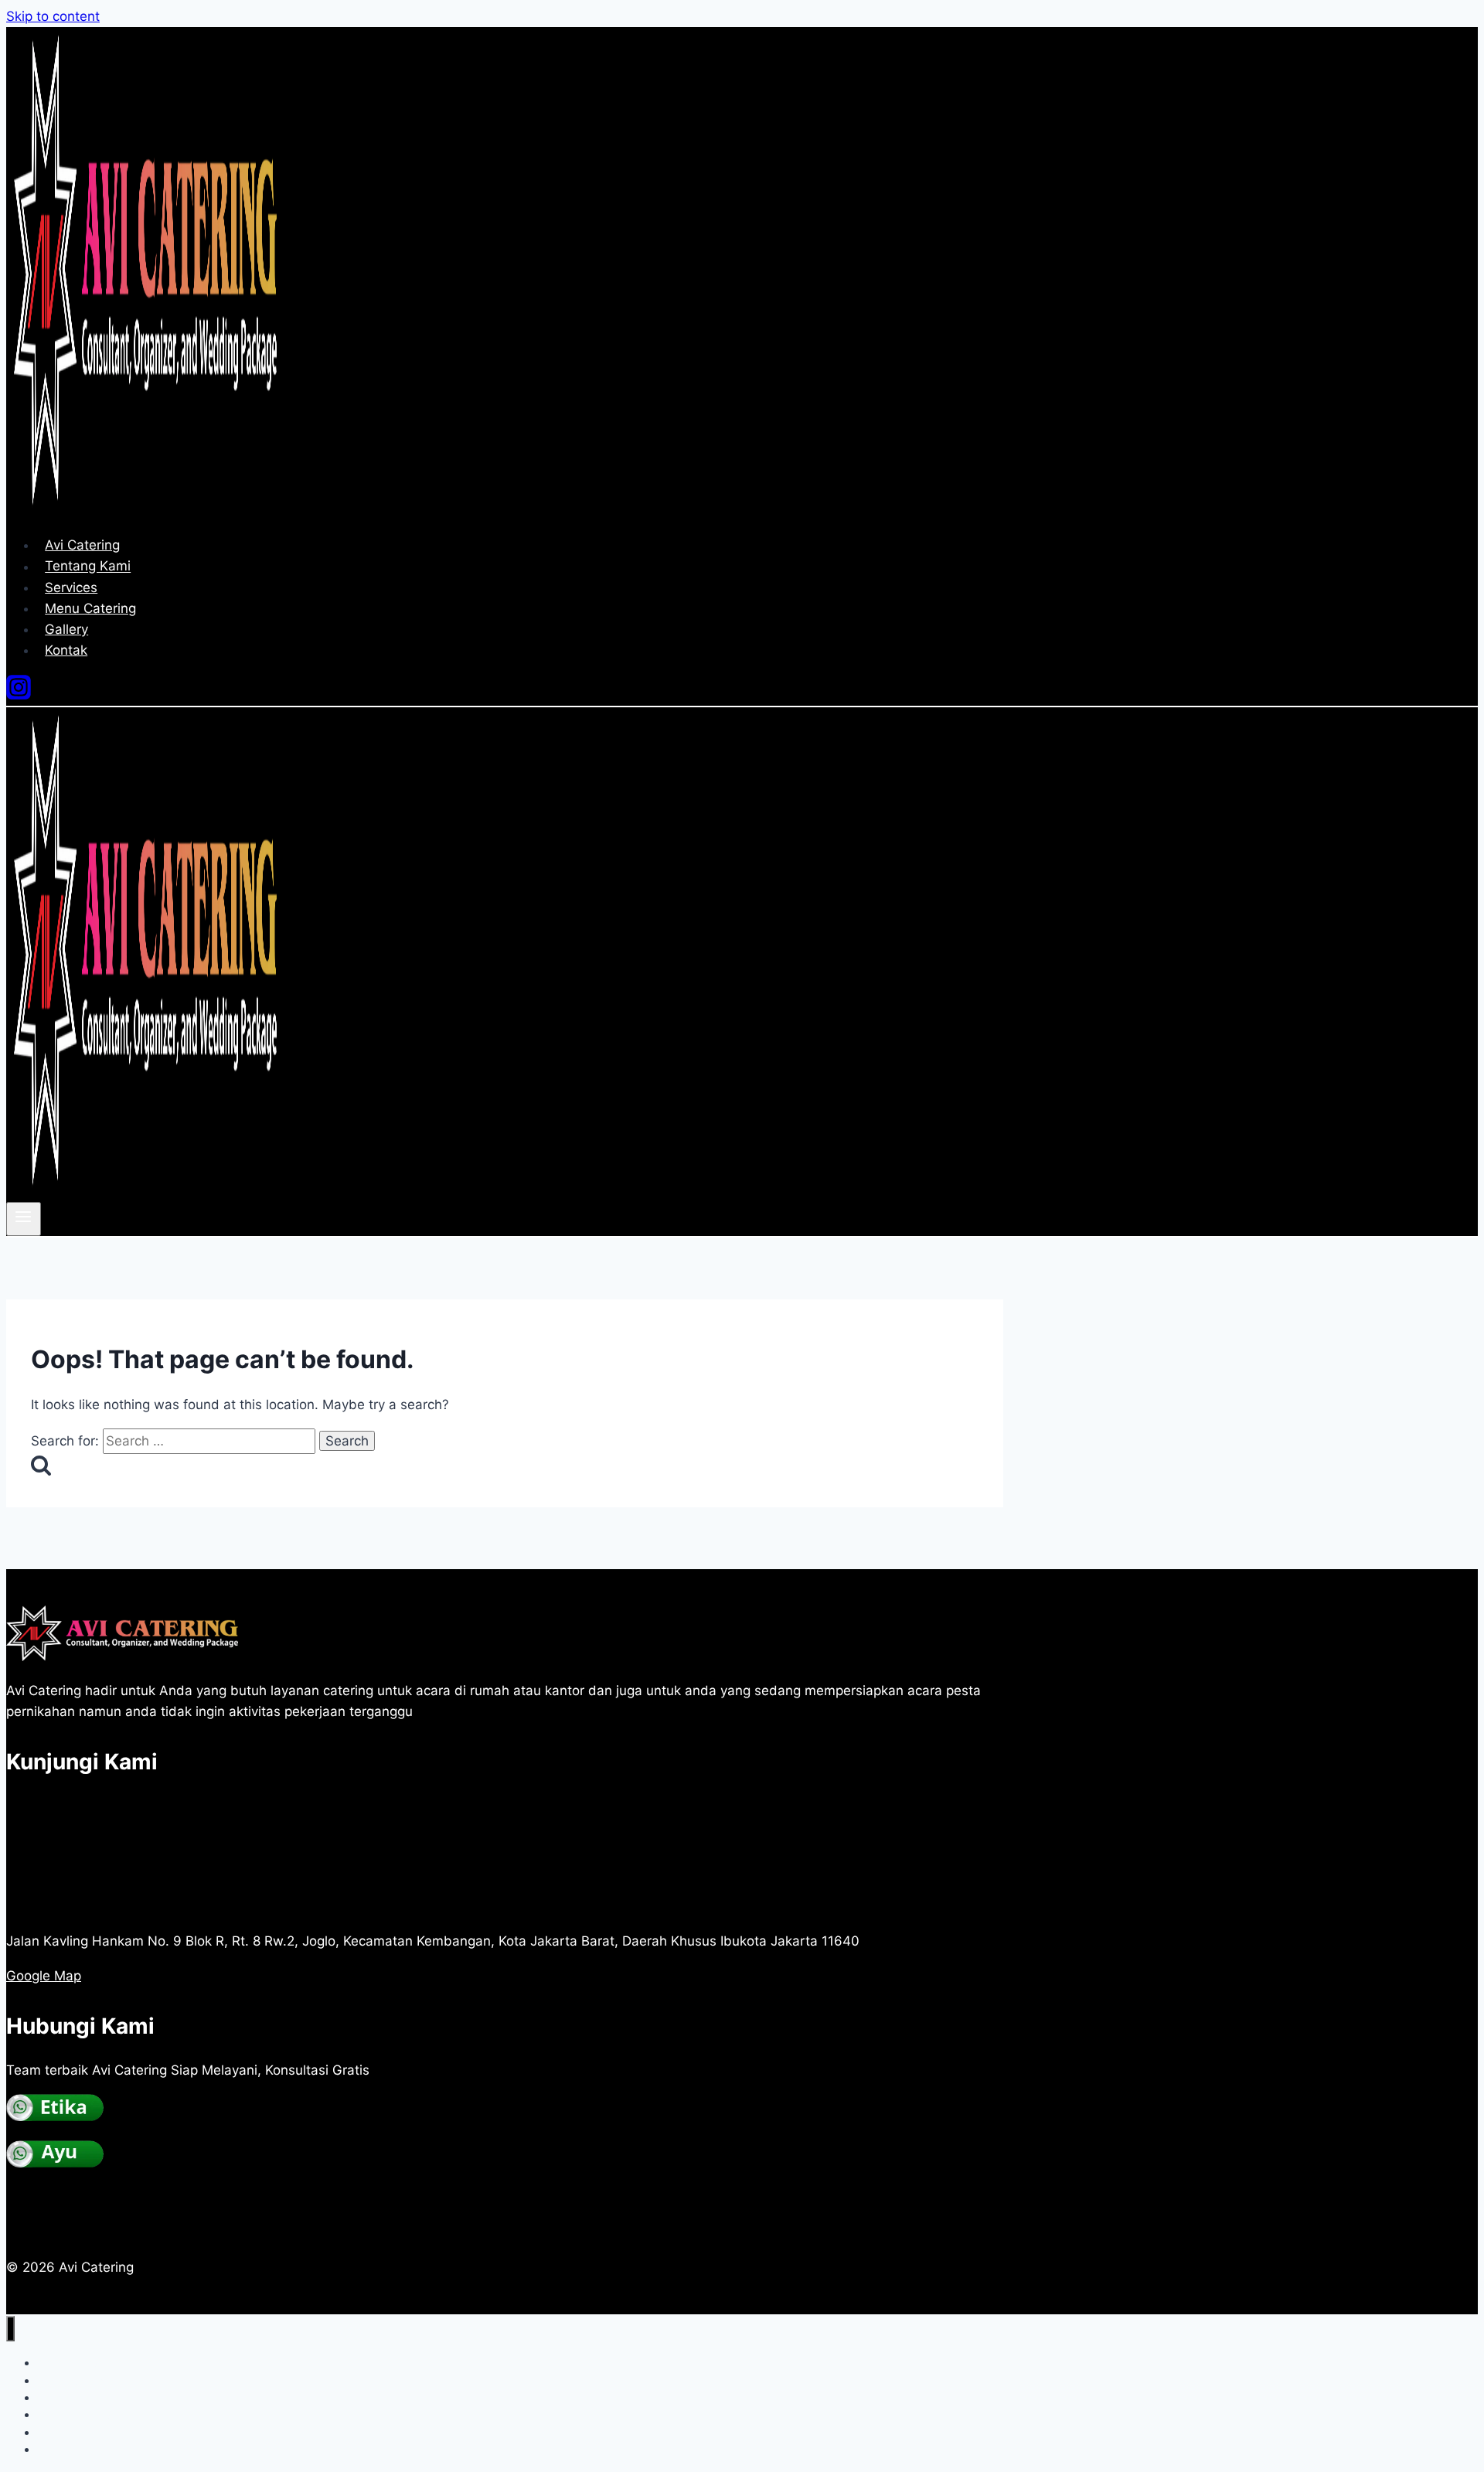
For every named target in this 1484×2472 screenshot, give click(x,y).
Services (71, 587)
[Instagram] (19, 695)
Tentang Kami (88, 567)
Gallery (66, 629)
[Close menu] (10, 2329)
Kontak (66, 650)
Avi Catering (82, 545)
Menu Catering (90, 608)
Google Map (44, 1976)
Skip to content (53, 16)
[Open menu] (24, 1219)
